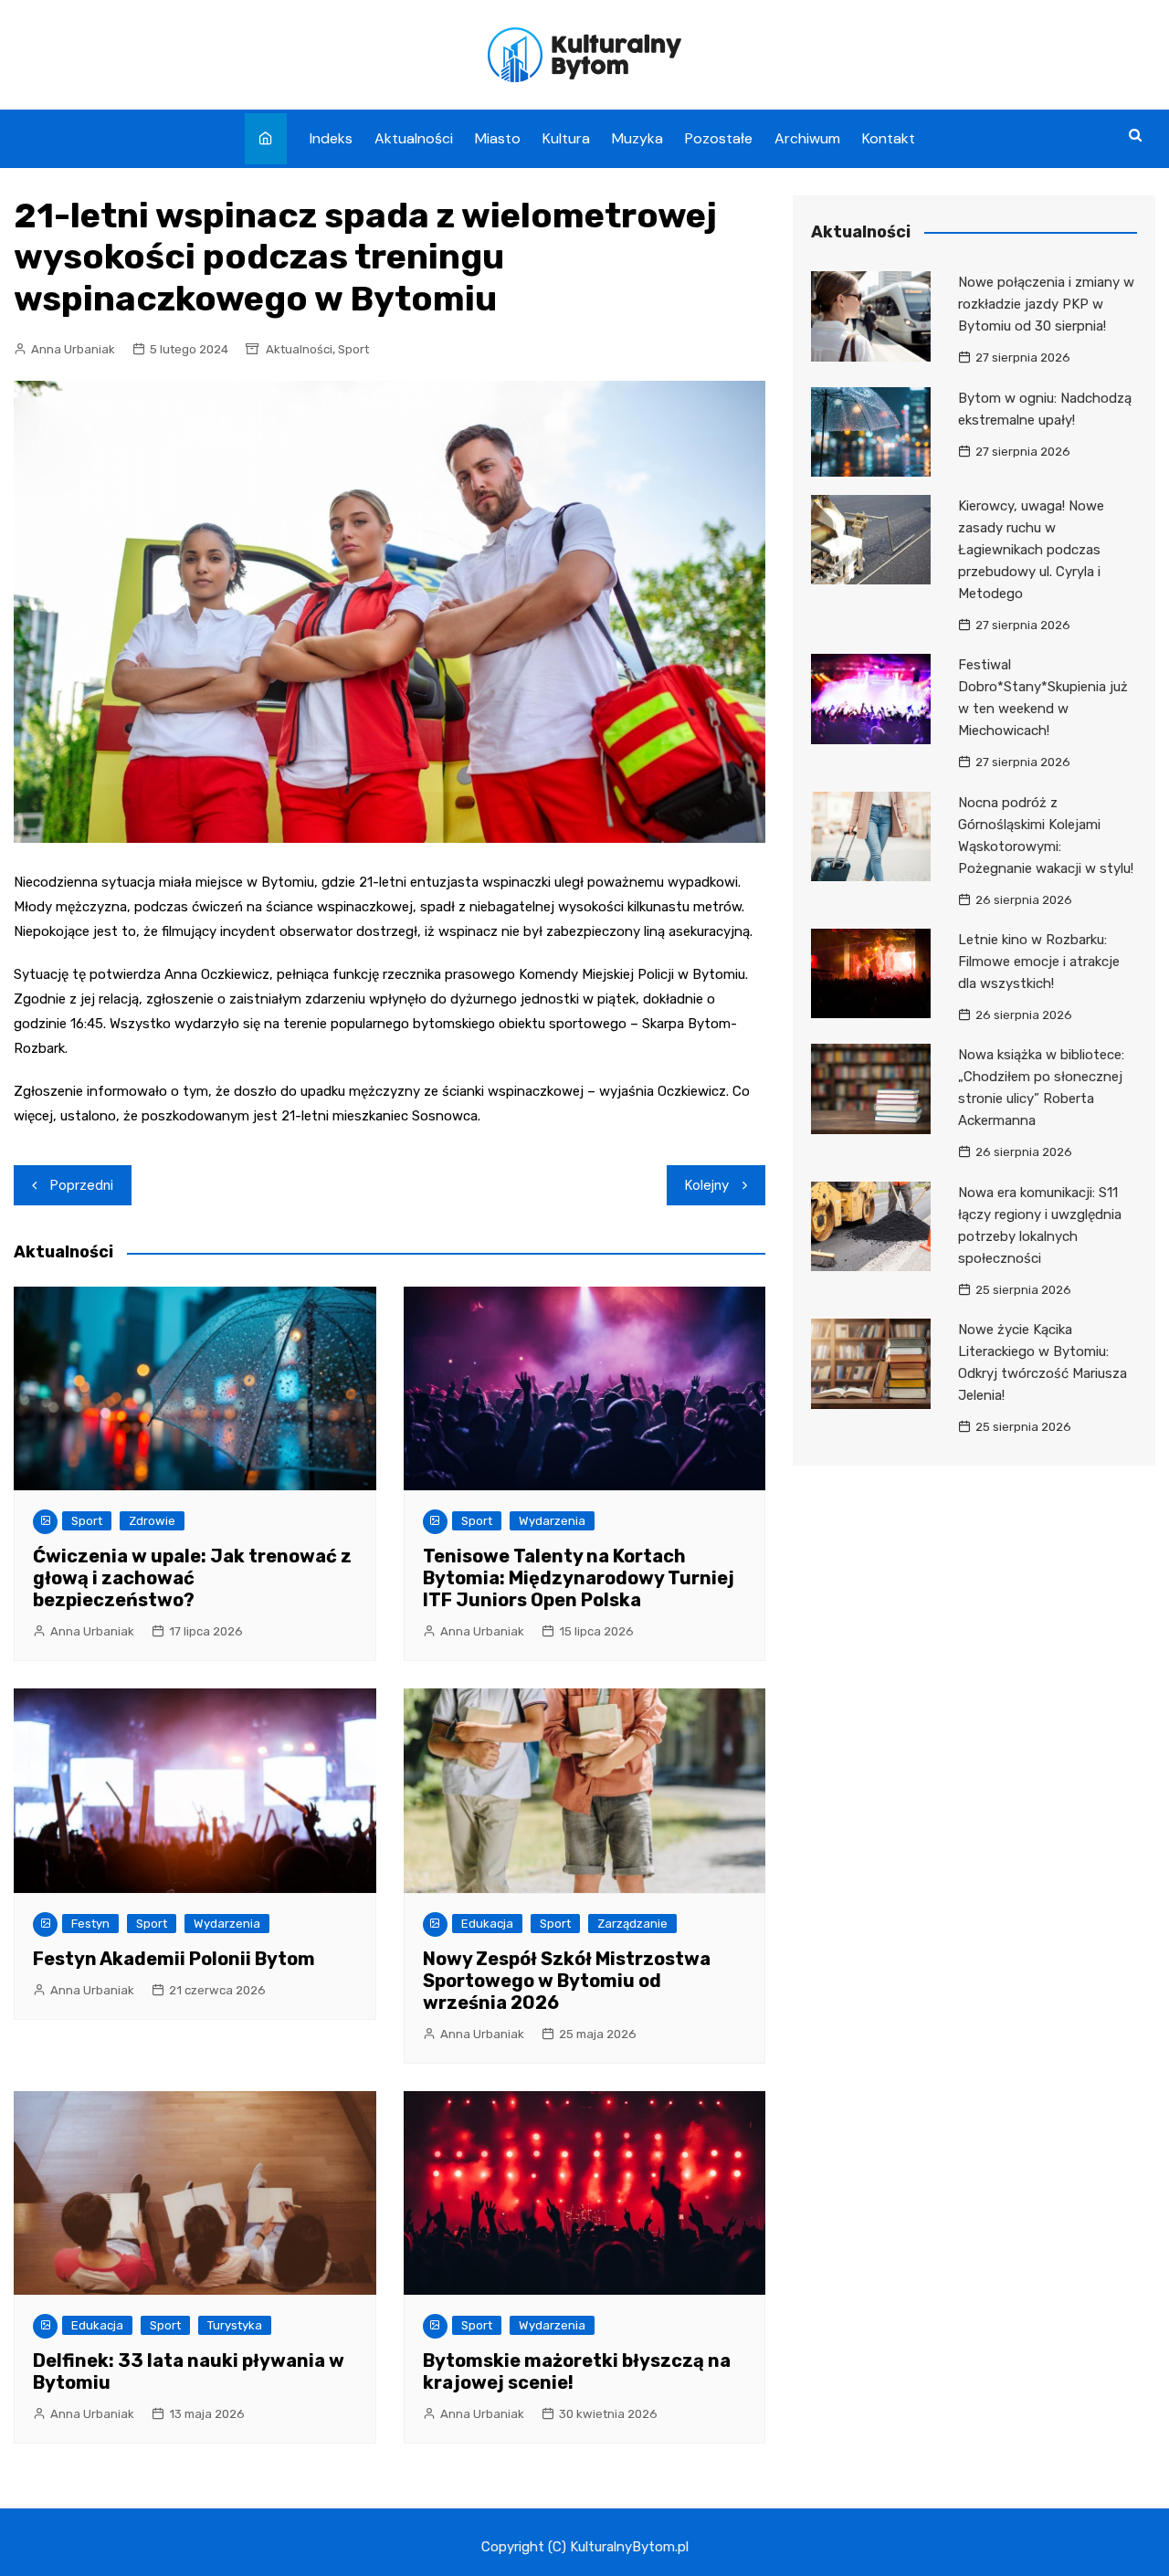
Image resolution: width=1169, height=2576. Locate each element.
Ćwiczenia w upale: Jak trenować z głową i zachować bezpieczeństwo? (192, 1578)
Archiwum (807, 138)
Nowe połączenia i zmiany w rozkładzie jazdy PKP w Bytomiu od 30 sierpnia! (1046, 304)
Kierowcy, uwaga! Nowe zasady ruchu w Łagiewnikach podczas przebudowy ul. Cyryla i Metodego (1031, 550)
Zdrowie (152, 1521)
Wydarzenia (552, 1521)
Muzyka (637, 138)
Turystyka (235, 2325)
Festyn (90, 1924)
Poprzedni (82, 1185)
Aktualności (414, 138)
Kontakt (889, 138)
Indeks (331, 138)
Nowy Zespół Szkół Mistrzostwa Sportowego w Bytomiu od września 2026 (567, 1981)
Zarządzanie (632, 1924)
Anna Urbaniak (73, 349)
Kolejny (707, 1185)
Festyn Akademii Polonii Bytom (174, 1959)
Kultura (566, 138)
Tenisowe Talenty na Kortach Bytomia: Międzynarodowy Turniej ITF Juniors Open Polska (579, 1578)
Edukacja (487, 1924)
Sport (353, 349)
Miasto (498, 138)
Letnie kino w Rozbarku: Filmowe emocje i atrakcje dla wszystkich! (1039, 962)
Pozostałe (719, 138)
